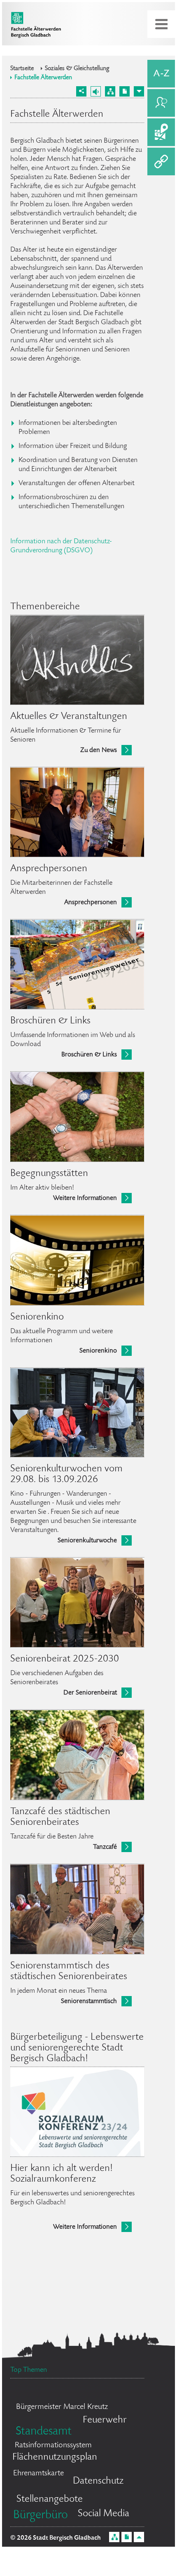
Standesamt (44, 2432)
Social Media (104, 2514)
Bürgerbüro (41, 2516)
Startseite (22, 69)
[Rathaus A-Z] (161, 74)
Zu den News (99, 751)
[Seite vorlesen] (96, 91)
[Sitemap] (110, 91)
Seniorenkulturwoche (87, 1541)
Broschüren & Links (89, 1055)
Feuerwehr (105, 2420)
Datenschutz (98, 2481)
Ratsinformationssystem (53, 2446)
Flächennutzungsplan (55, 2457)
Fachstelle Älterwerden (43, 78)
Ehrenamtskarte (38, 2474)
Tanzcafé (105, 1847)
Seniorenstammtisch (89, 2002)
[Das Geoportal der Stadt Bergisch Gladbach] (161, 132)
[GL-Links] (161, 161)
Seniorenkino (98, 1351)
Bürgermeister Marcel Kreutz (62, 2407)
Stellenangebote (50, 2499)
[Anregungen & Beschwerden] (161, 103)
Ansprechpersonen (91, 903)
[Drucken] (125, 91)
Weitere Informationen (85, 1198)
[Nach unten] (139, 91)
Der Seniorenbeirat (90, 1693)
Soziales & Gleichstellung (77, 69)
